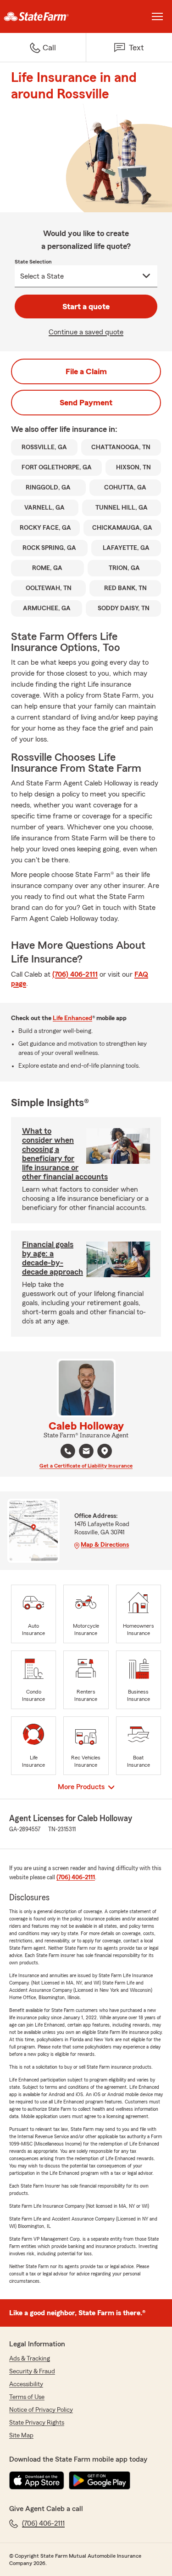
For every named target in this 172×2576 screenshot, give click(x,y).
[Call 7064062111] (68, 1451)
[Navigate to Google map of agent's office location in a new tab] (105, 1451)
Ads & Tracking (30, 2359)
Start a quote (86, 307)
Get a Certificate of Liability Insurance (86, 1466)
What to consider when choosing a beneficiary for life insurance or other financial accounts (65, 1154)
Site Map (21, 2436)
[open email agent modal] (86, 1452)
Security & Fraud (32, 2372)
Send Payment (86, 403)
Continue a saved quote (86, 332)
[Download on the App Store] (37, 2480)
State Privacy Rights (37, 2423)
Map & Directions (105, 1545)
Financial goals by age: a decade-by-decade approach (53, 1258)
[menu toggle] (157, 16)
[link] (43, 16)
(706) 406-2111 (75, 974)
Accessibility (26, 2384)
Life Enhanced (72, 1018)
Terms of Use (27, 2397)
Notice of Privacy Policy (41, 2410)
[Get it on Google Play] (100, 2480)
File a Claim (86, 371)
